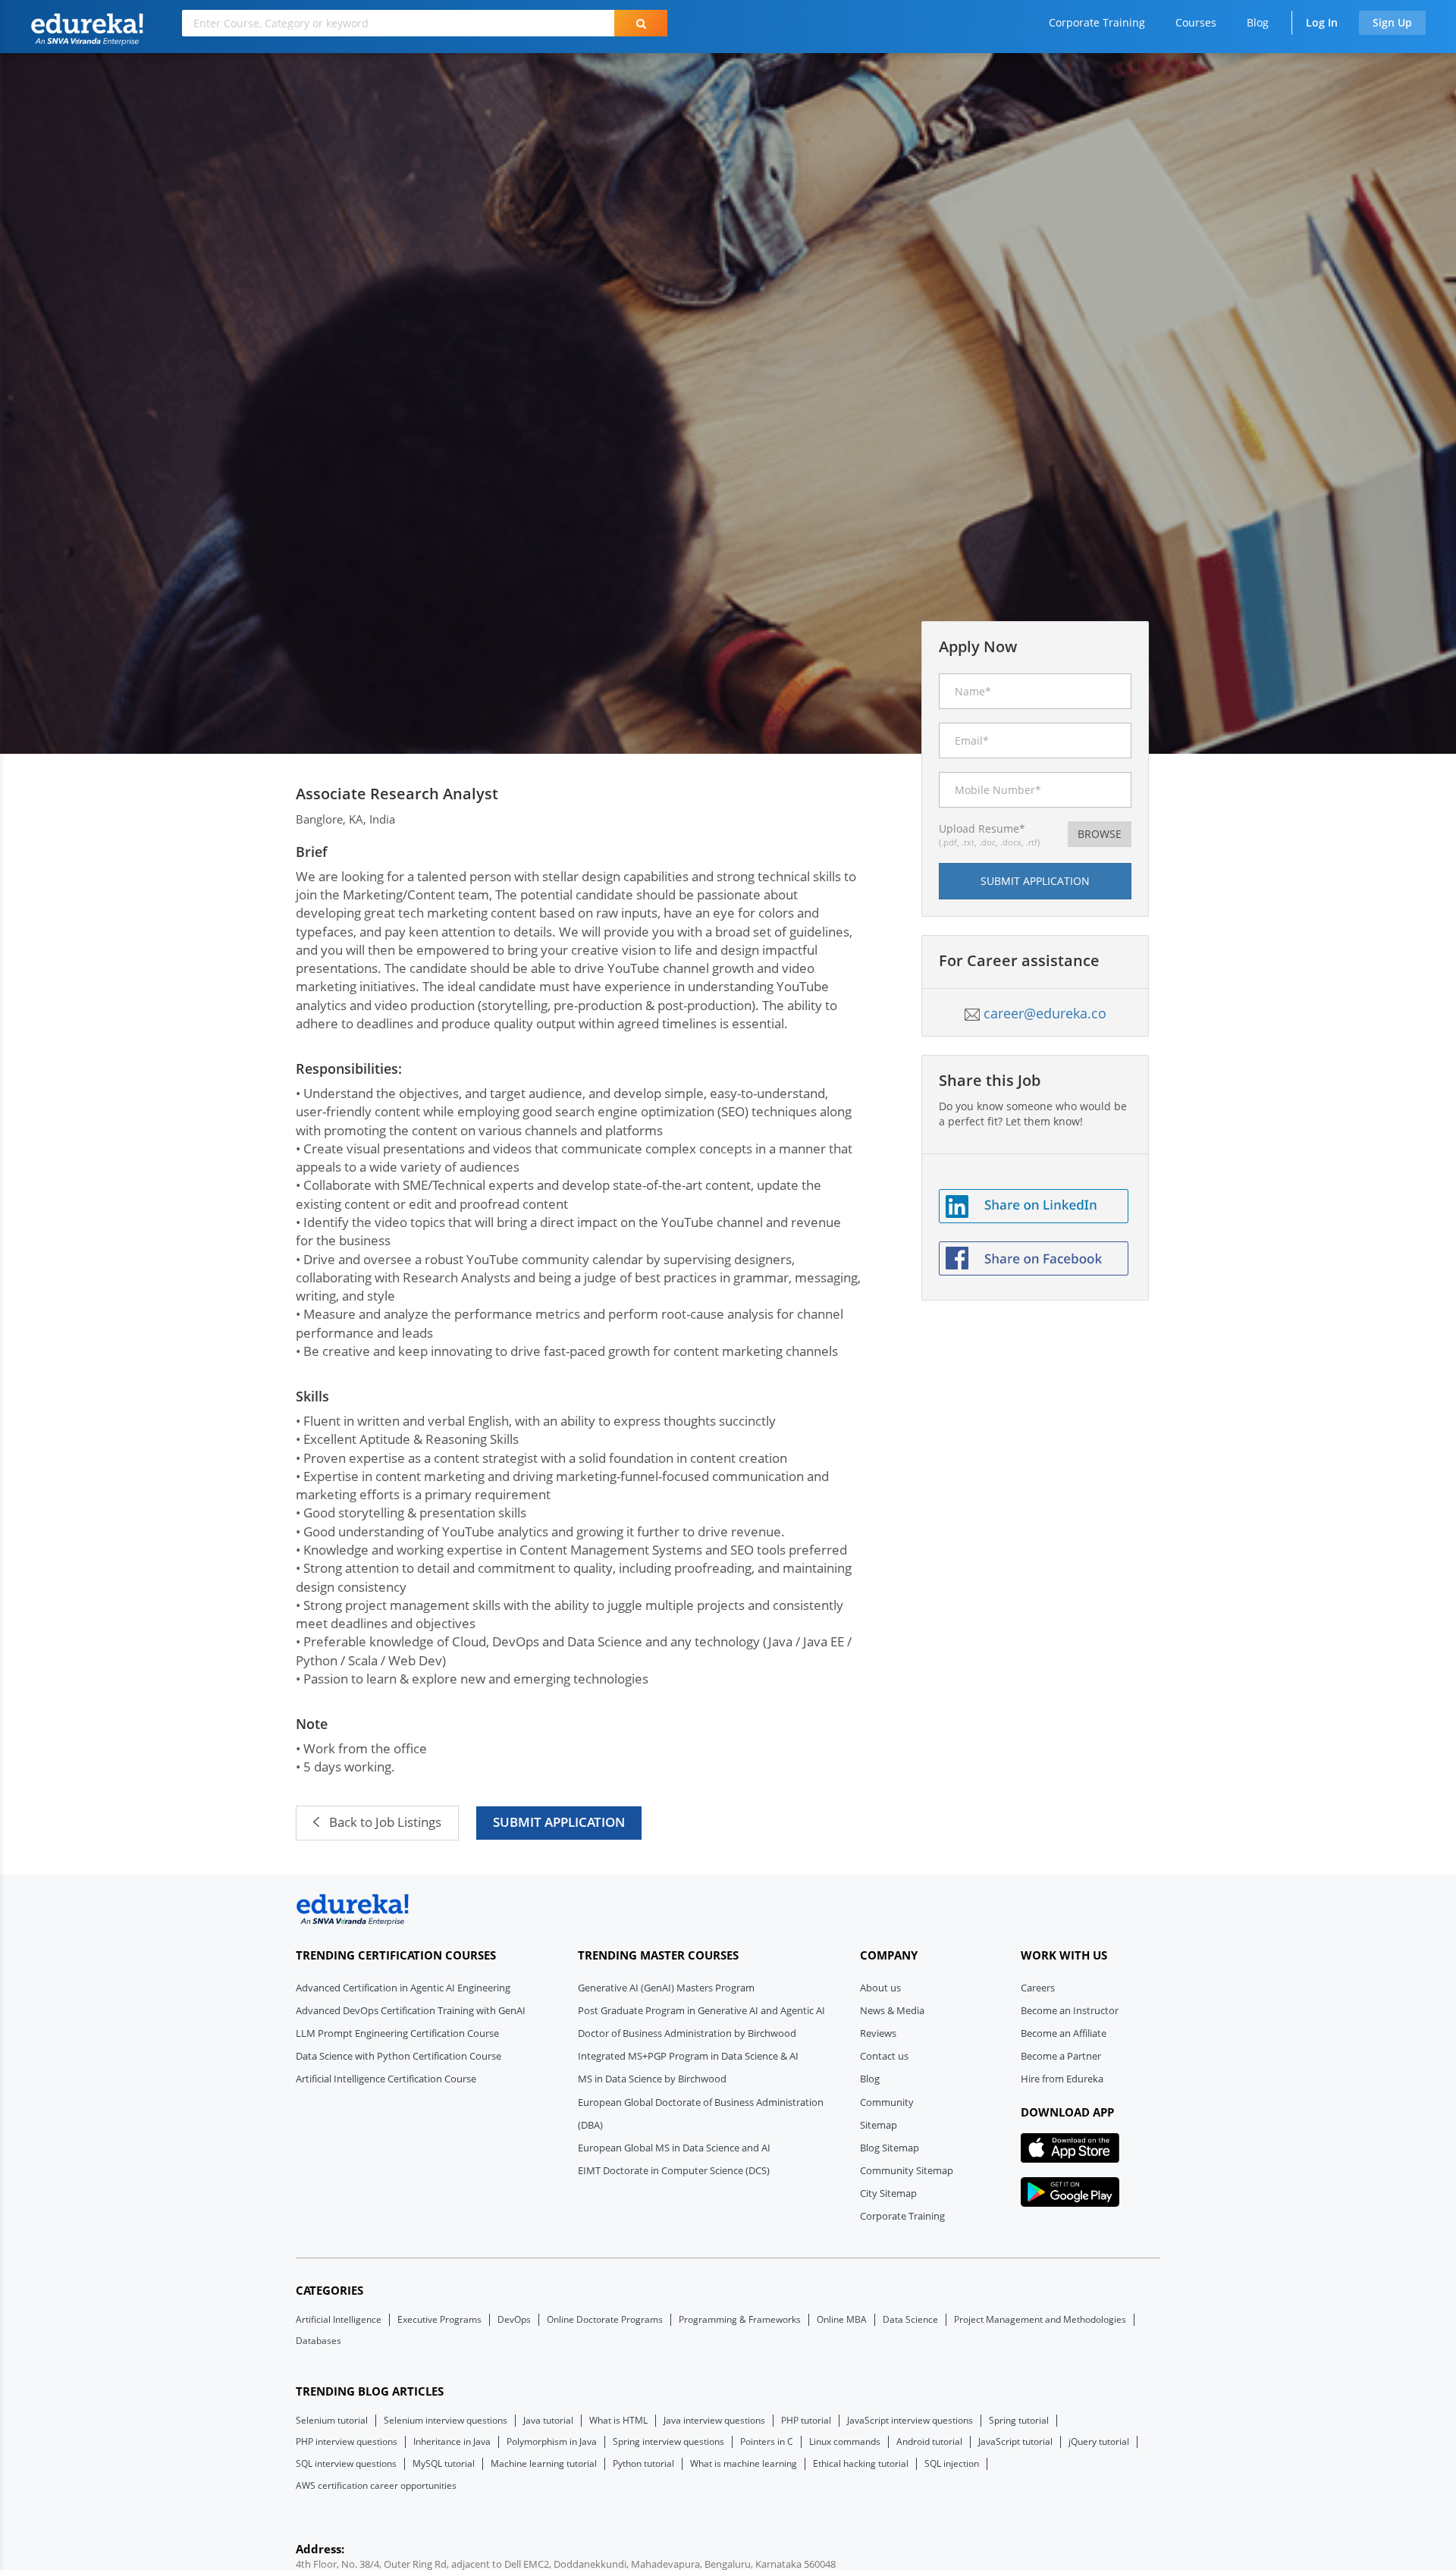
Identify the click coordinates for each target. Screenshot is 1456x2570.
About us (880, 1988)
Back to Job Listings (384, 1822)
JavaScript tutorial (1015, 2442)
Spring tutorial (1019, 2421)
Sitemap (879, 2125)
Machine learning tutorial (544, 2464)
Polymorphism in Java (552, 2442)
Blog (1258, 22)
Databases (318, 2341)
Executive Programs (439, 2320)
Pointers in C (767, 2442)
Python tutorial (643, 2464)
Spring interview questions (668, 2442)
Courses (1196, 22)
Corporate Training (1097, 22)
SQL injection (952, 2464)
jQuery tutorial (1099, 2442)
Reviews (878, 2033)
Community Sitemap (907, 2170)
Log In (1322, 22)
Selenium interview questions (446, 2421)
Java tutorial (548, 2421)
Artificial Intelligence (339, 2320)
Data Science (910, 2320)
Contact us (884, 2056)
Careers (1038, 1988)
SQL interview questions (346, 2464)
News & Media (892, 2010)
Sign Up (1392, 22)
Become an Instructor (1070, 2010)
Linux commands (845, 2442)
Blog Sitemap (890, 2148)
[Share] (1034, 1205)
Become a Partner (1061, 2056)
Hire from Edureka (1062, 2079)
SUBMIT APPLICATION (559, 1822)
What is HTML (618, 2421)
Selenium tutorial (332, 2421)
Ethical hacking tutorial (861, 2464)
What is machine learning (744, 2464)
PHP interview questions (347, 2442)
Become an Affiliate (1064, 2033)
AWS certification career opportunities (376, 2486)
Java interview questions (714, 2421)
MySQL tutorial (444, 2464)
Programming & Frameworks (740, 2320)
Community (887, 2102)
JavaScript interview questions (910, 2421)
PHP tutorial (806, 2421)
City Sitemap (888, 2193)
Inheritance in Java (452, 2442)
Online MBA (842, 2320)
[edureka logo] (353, 1910)
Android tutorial (929, 2442)
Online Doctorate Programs (605, 2320)
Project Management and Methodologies (1040, 2320)
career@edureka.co (1045, 1013)
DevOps (514, 2320)
